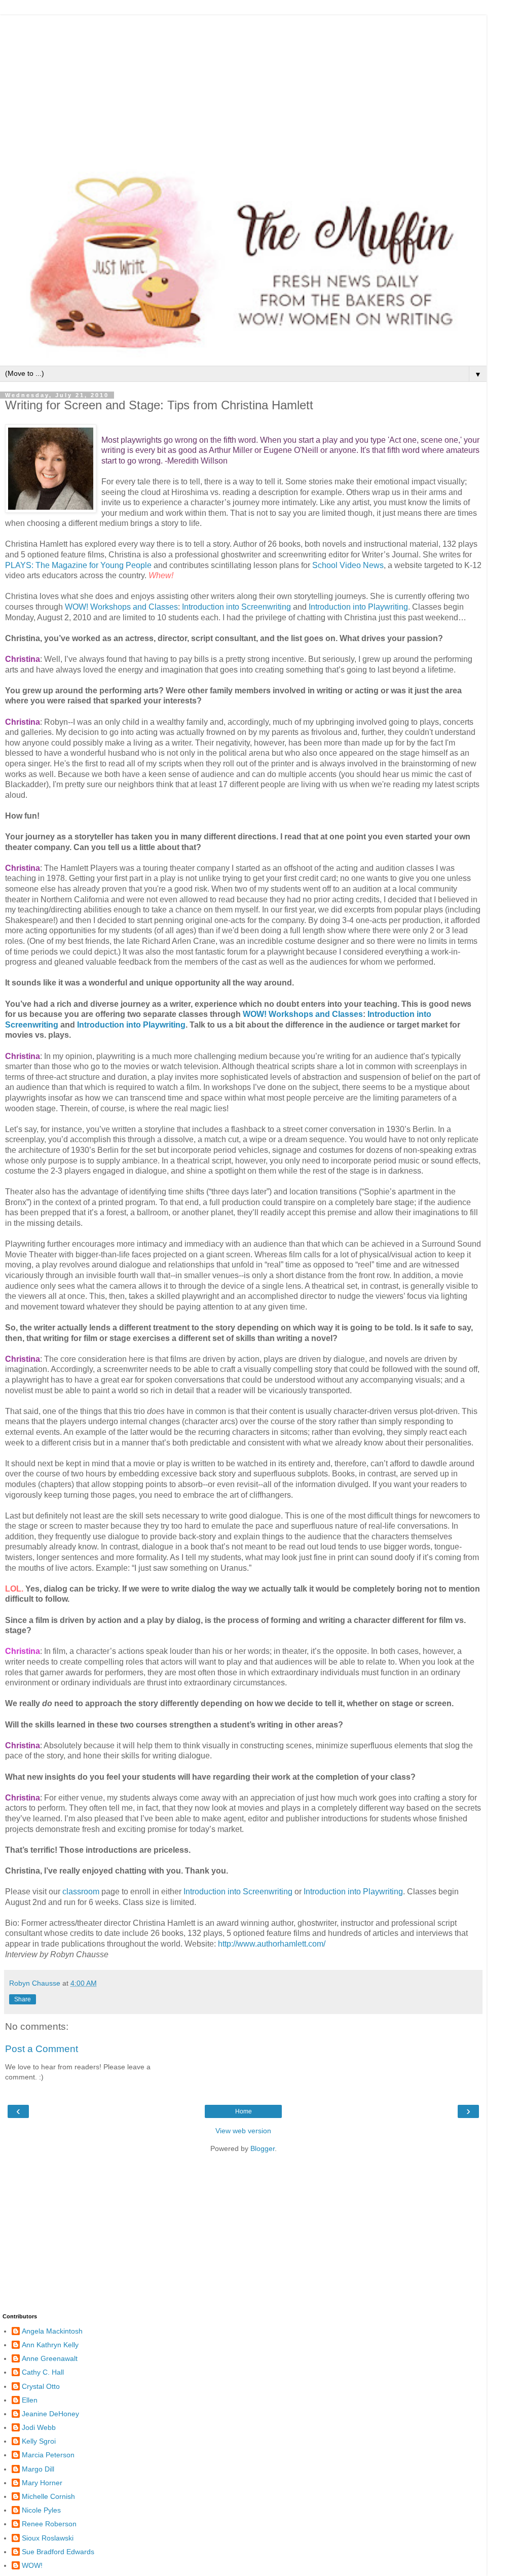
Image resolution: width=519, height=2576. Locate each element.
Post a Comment (42, 2049)
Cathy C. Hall (43, 2372)
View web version (243, 2131)
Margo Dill (38, 2469)
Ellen (30, 2400)
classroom (81, 1892)
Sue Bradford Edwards (58, 2552)
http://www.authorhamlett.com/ (272, 1944)
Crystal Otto (41, 2386)
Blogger (263, 2148)
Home (244, 2111)
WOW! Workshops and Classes (121, 607)
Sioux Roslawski (48, 2538)
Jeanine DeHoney (50, 2414)
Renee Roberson (49, 2524)
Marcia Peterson (48, 2455)
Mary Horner (42, 2483)
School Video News (348, 565)
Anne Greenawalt (50, 2358)
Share (23, 1999)
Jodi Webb (39, 2427)
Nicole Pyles (41, 2510)
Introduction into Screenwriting (237, 607)
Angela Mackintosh (52, 2331)
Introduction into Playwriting (358, 607)
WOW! (32, 2565)
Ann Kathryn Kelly (50, 2345)
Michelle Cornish (48, 2496)
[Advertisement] (243, 86)
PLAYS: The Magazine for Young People (78, 565)
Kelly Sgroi (39, 2441)
